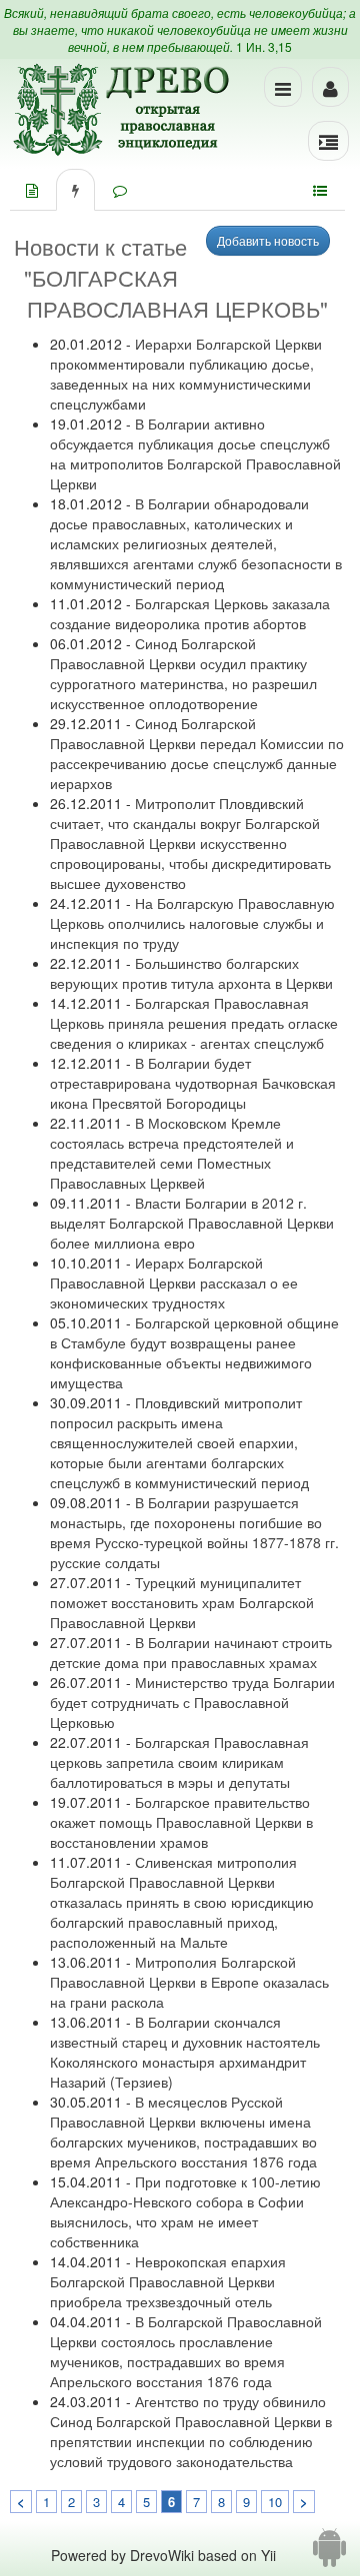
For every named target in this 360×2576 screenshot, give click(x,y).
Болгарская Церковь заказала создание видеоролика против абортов (190, 613)
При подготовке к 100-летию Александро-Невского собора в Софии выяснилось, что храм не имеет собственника (185, 2211)
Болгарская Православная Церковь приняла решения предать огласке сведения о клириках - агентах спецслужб (194, 1023)
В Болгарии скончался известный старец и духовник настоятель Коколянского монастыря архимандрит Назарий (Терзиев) (185, 2052)
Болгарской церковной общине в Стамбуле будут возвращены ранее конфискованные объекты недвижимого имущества (194, 1352)
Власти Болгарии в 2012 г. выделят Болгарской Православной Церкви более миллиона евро (192, 1223)
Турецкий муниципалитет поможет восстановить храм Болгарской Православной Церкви (182, 1602)
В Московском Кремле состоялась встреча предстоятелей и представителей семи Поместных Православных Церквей (172, 1153)
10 (275, 2502)
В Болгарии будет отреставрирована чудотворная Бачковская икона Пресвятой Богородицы (193, 1083)
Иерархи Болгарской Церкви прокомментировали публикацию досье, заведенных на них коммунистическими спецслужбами (186, 374)
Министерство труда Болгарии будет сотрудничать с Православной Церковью (192, 1702)
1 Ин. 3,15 (264, 46)
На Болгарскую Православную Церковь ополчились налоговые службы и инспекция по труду (192, 923)
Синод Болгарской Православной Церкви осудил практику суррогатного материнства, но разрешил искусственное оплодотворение (183, 673)
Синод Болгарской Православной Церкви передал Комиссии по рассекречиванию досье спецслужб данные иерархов (197, 753)
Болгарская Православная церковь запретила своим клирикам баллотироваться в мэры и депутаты (179, 1762)
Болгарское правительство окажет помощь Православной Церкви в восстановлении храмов (181, 1822)
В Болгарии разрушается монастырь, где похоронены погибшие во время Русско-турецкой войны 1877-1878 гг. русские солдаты (194, 1532)
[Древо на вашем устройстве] (329, 2555)
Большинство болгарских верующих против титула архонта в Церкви (191, 973)
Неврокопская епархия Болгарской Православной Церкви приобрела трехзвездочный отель (168, 2281)
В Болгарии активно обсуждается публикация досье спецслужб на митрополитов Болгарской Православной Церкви (195, 453)
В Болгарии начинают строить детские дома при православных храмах (191, 1652)
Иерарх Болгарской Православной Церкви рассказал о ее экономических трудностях (174, 1283)
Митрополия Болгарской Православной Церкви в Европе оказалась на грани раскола (189, 1982)
